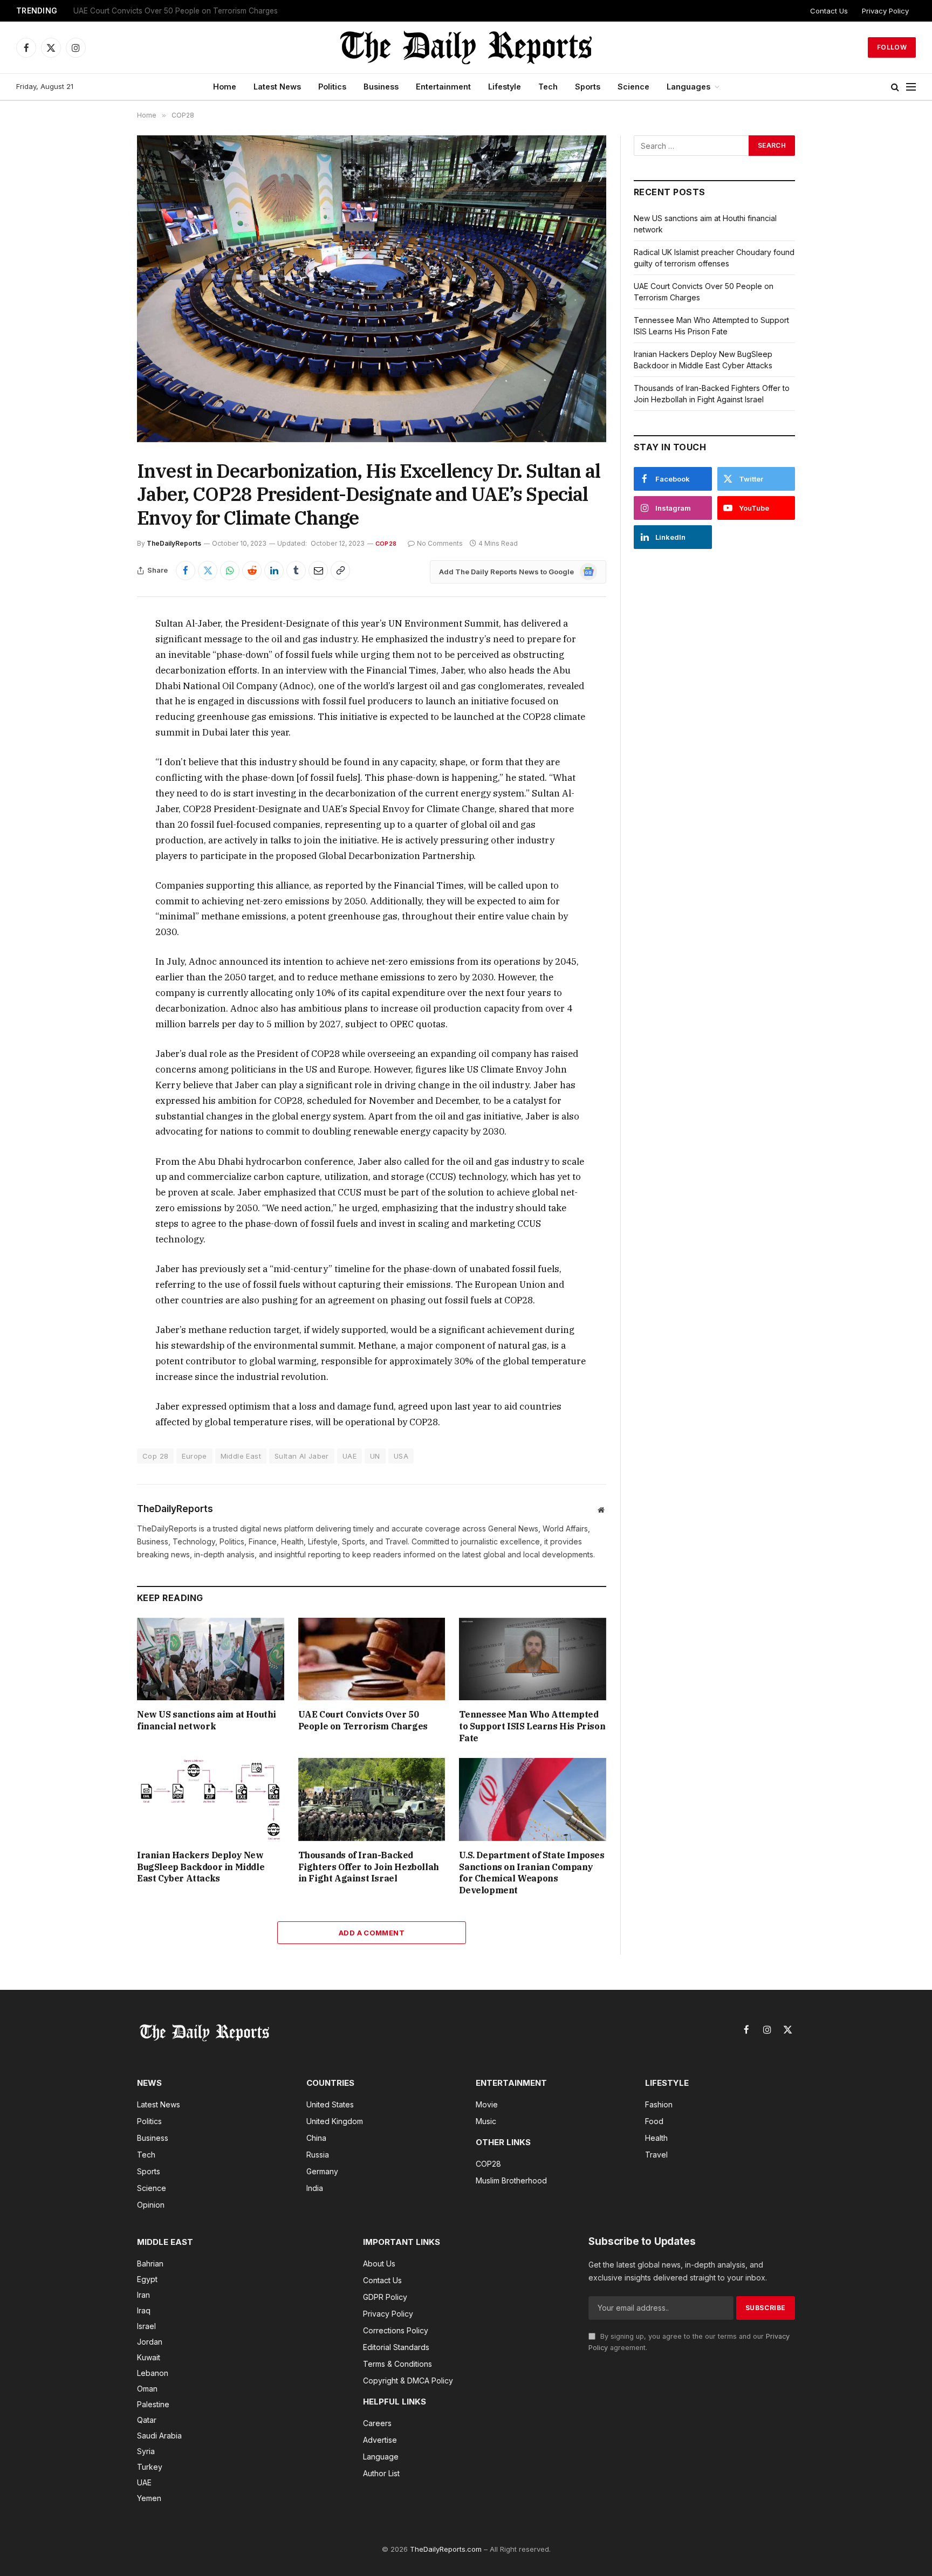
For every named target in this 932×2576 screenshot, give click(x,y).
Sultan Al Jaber (302, 1456)
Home (225, 87)
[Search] (895, 87)
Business (381, 87)
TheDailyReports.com (446, 2549)
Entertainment (443, 87)
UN (375, 1456)
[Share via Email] (318, 571)
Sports (588, 87)
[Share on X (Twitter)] (208, 571)
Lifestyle (505, 87)
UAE (349, 1456)
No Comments (440, 543)
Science (633, 87)
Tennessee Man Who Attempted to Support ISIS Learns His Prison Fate (532, 1726)
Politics (332, 87)
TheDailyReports (174, 543)
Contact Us (829, 11)
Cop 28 (155, 1456)
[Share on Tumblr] (296, 571)
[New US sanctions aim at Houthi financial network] (211, 1659)
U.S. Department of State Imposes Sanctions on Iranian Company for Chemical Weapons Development (532, 1873)
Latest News (277, 87)
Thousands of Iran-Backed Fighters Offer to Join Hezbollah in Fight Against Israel (369, 1867)
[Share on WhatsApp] (230, 571)
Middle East (241, 1456)
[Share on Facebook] (186, 571)
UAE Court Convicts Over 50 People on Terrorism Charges (176, 11)
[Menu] (911, 87)
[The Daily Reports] (466, 47)
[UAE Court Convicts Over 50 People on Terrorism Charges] (372, 1659)
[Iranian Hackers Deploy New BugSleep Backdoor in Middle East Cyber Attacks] (211, 1799)
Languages (688, 87)
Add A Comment (372, 1933)
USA (401, 1456)
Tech (548, 87)
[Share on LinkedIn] (274, 571)
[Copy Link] (340, 571)
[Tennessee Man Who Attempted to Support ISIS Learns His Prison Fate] (533, 1659)
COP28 (386, 544)
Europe (194, 1456)
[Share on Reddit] (252, 571)
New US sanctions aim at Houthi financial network (207, 1720)
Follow (892, 47)
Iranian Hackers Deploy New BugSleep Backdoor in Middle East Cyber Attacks (201, 1867)
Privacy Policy (885, 11)
